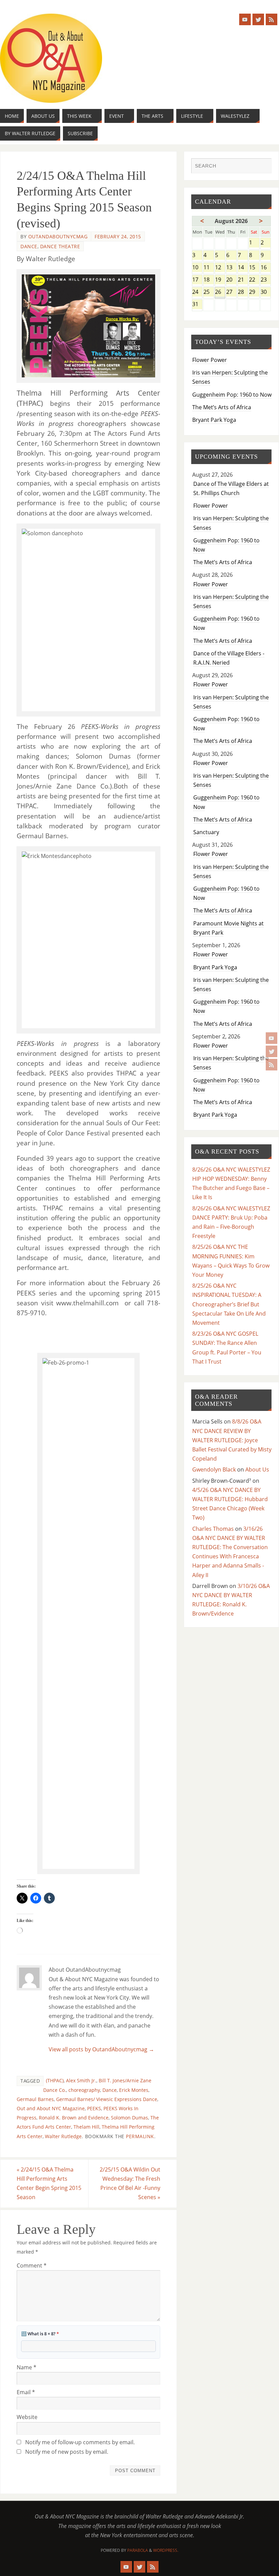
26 (220, 292)
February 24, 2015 (118, 236)
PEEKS (94, 2108)
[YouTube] (272, 1038)
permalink (140, 2136)
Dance (29, 246)
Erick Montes (134, 2090)
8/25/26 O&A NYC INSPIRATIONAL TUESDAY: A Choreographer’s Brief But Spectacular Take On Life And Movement (229, 1304)
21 (243, 280)
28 (243, 292)
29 (254, 292)
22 (254, 280)
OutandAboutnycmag (58, 236)
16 (266, 268)
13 (231, 268)
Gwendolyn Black (214, 1469)
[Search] (263, 166)
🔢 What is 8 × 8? (40, 2334)
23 (266, 280)
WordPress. (166, 2550)
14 (243, 268)
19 (220, 280)
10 (197, 268)
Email (26, 2392)
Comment (32, 2265)
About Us (257, 1469)
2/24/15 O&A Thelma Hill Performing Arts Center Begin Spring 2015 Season (49, 2183)
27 (231, 292)
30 (266, 292)
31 (197, 305)
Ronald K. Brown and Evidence (74, 2118)
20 (231, 280)
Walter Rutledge (63, 2136)
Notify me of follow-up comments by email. (80, 2442)
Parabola (138, 2550)
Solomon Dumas (129, 2118)
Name (27, 2367)
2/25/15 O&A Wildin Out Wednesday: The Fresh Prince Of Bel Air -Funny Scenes (130, 2183)
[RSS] (272, 1065)
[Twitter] (272, 1051)
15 (254, 268)
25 (208, 292)
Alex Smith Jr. (81, 2080)
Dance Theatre (60, 246)
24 (197, 292)
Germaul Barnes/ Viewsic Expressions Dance (107, 2099)
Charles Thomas (213, 1529)
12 (220, 268)
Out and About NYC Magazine (51, 2108)
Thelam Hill (86, 2127)
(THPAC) (55, 2080)
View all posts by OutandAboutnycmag (101, 2049)
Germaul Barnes (35, 2099)
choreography (84, 2090)
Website (27, 2417)
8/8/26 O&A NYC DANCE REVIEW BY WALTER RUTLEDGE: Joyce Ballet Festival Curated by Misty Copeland (232, 1440)
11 (208, 268)
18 (208, 280)
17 (197, 280)
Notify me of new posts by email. (67, 2452)
